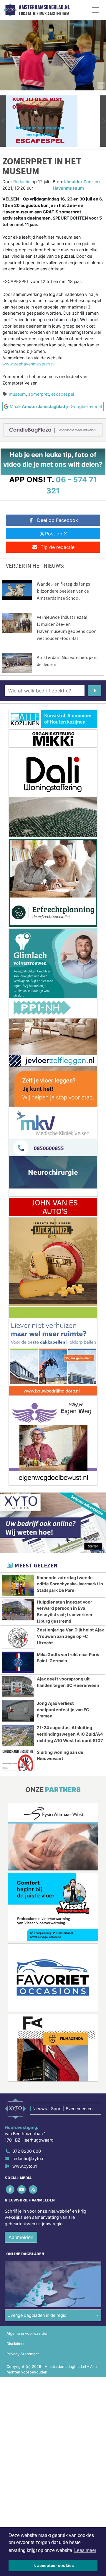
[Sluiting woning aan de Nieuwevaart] (18, 1760)
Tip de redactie (58, 547)
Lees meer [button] (85, 2550)
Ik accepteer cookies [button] (53, 2565)
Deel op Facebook (58, 520)
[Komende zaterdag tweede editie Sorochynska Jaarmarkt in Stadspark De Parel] (18, 1585)
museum (17, 394)
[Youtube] (22, 2189)
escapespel (63, 394)
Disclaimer (16, 2344)
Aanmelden (21, 2237)
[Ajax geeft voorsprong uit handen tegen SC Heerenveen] (18, 1687)
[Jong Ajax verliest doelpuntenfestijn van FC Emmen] (18, 1711)
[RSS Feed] (33, 2189)
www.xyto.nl (25, 2166)
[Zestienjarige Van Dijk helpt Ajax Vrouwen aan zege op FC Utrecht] (18, 1638)
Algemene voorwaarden (27, 2333)
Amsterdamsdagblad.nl (44, 7)
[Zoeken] (95, 691)
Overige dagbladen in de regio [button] (37, 2315)
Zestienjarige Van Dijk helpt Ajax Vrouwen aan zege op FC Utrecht (70, 1636)
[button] (3, 121)
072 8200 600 (27, 2151)
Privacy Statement (23, 2354)
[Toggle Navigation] (96, 10)
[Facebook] (10, 2189)
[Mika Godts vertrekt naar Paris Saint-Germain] (18, 1662)
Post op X (56, 534)
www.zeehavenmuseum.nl (28, 364)
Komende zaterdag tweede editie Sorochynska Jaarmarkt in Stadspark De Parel (70, 1584)
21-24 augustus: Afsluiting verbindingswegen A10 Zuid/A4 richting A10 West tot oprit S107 (70, 1734)
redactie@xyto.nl (29, 2158)
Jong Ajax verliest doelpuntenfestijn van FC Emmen (63, 1710)
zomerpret (39, 394)
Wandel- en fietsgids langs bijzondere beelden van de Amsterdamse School (63, 591)
